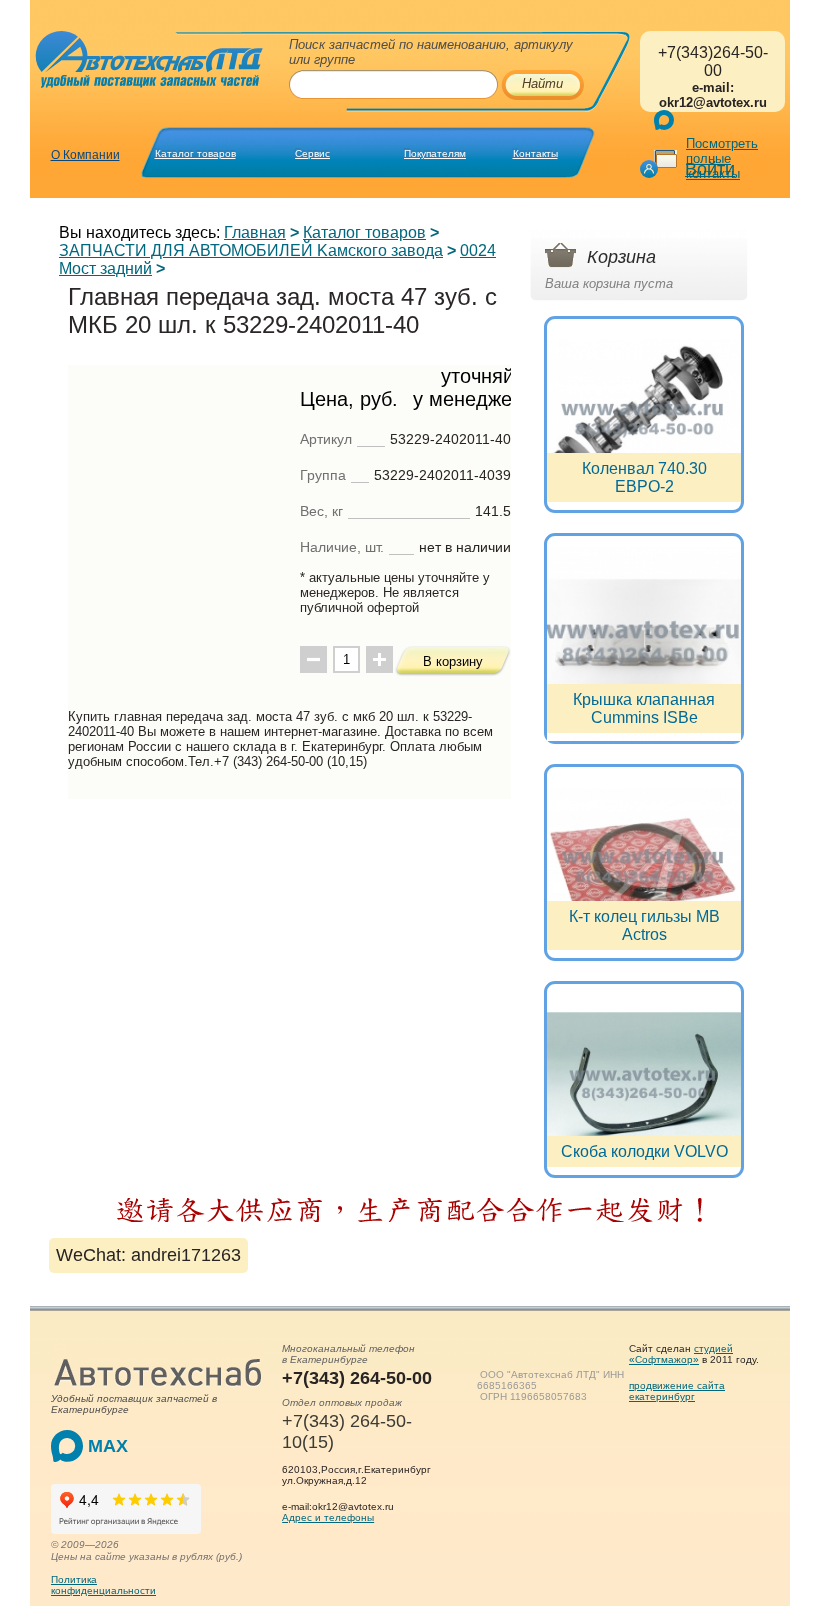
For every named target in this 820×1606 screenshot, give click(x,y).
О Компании (85, 155)
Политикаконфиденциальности (103, 1585)
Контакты (535, 153)
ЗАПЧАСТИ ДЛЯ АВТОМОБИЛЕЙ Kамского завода (251, 250)
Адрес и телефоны (328, 1517)
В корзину (453, 661)
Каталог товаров (195, 153)
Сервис (312, 153)
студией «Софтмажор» (681, 1354)
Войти (710, 169)
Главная (255, 232)
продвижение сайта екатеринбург (677, 1391)
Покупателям (435, 153)
